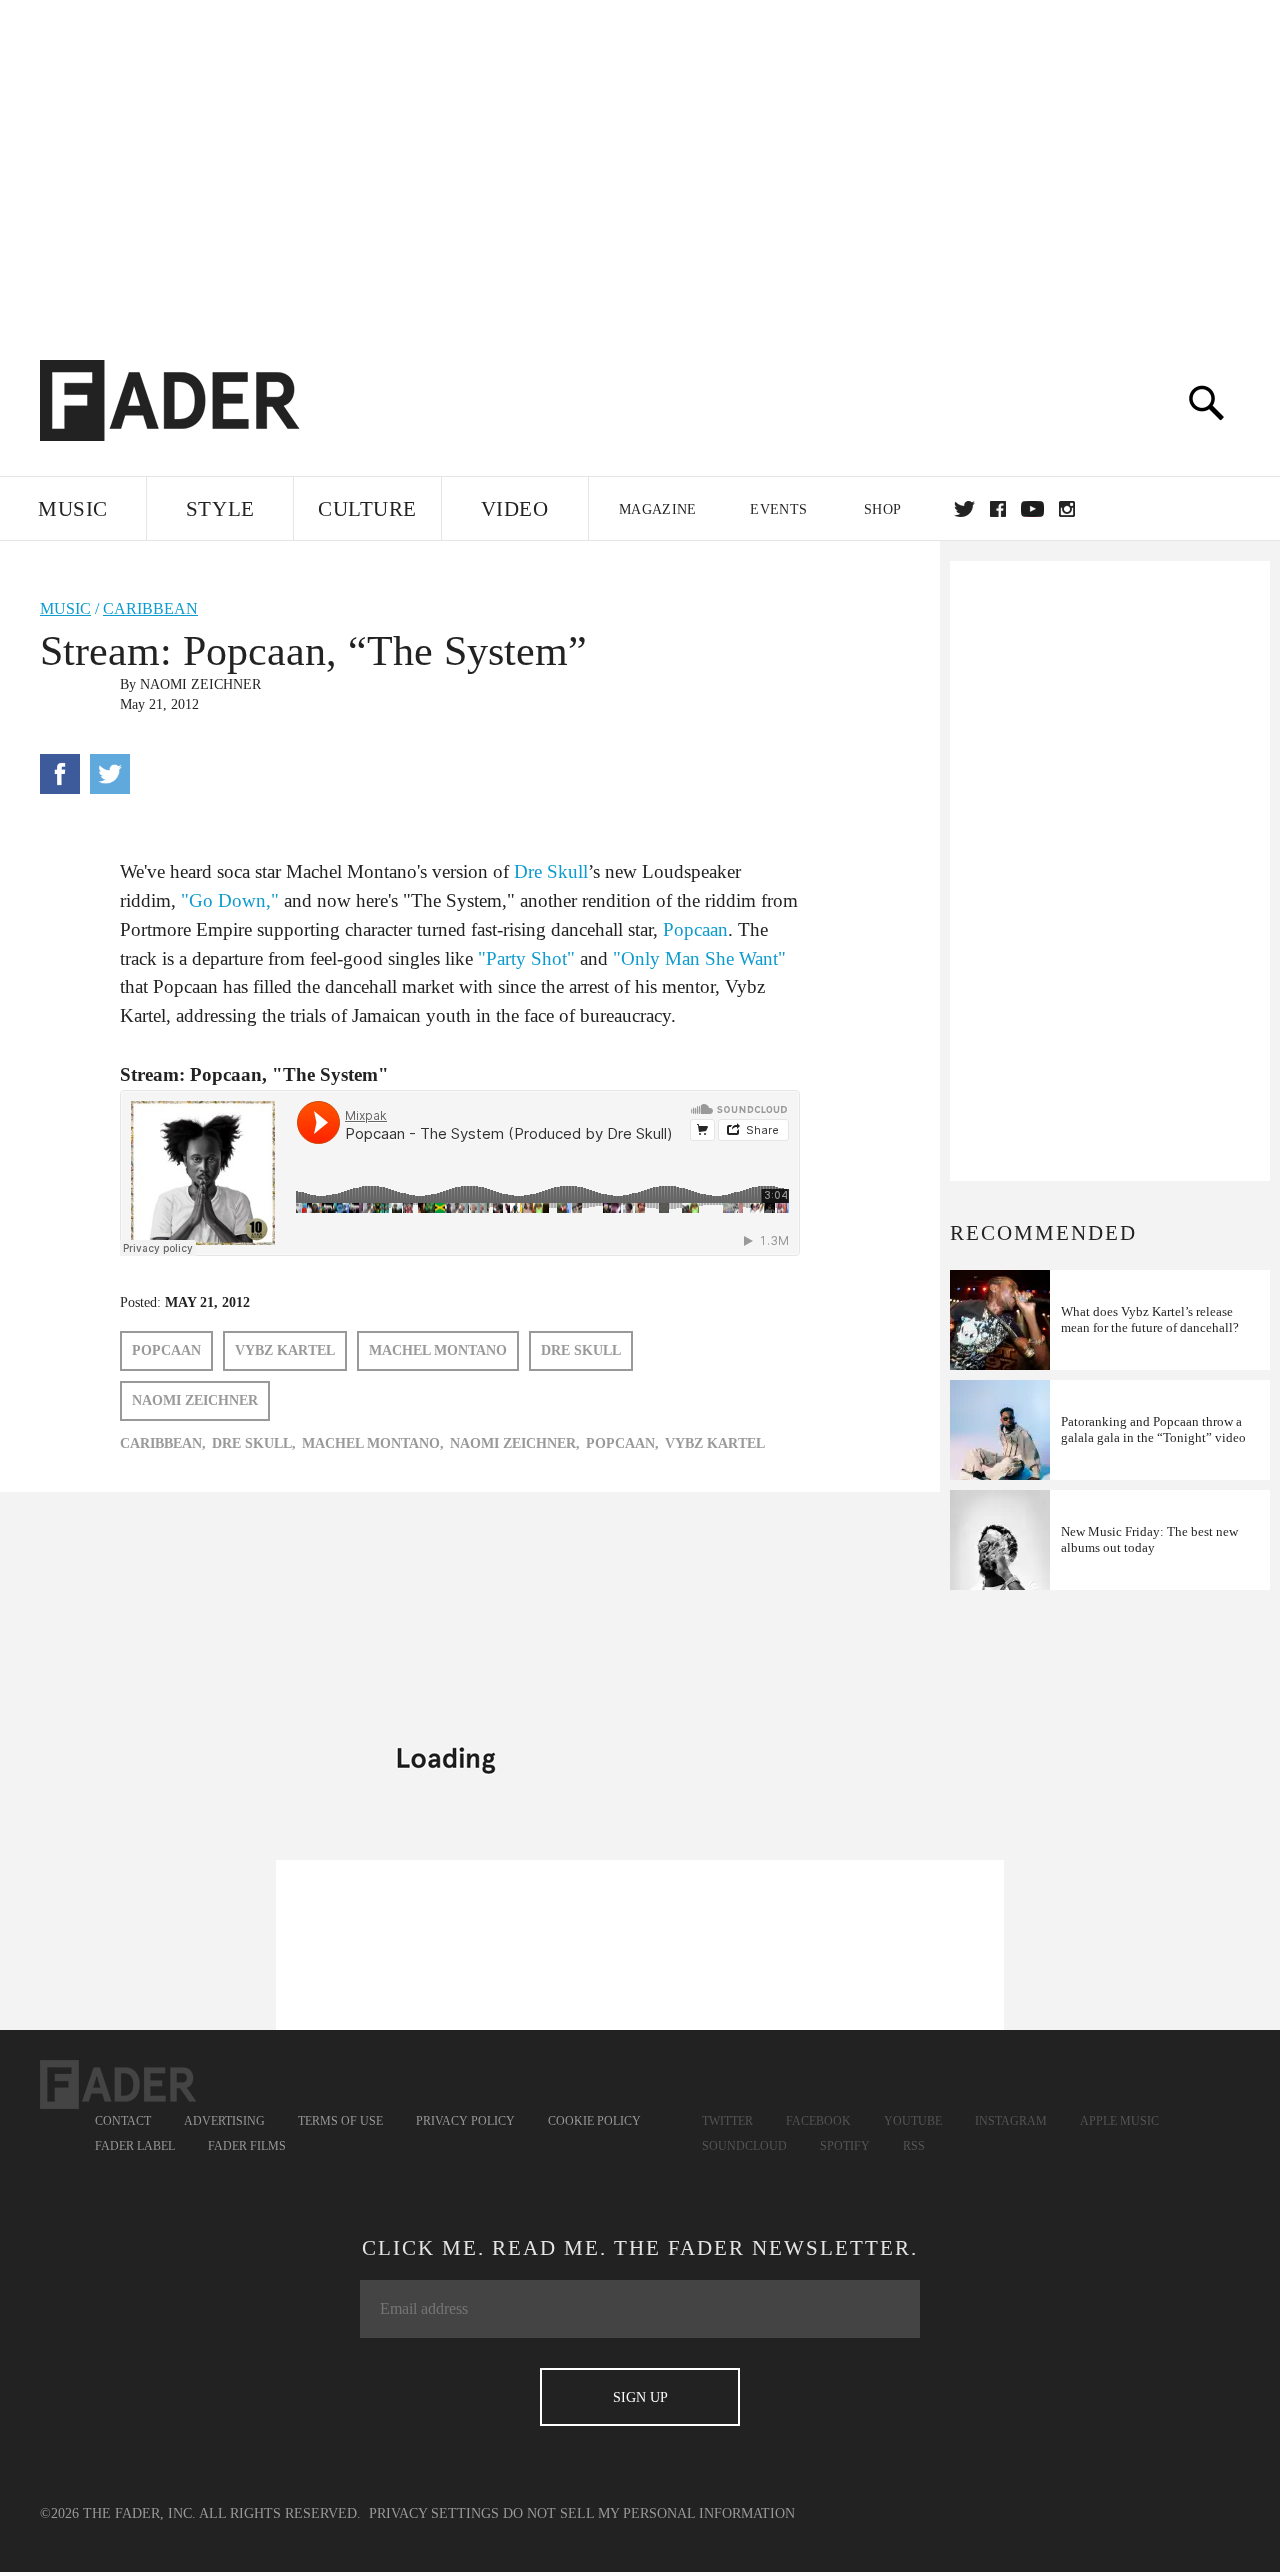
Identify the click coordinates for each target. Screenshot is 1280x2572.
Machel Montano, (373, 1443)
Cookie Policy (594, 2121)
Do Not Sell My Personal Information (649, 2513)
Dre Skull (551, 871)
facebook (998, 509)
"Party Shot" (526, 958)
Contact (123, 2121)
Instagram (1011, 2121)
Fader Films (247, 2146)
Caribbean (150, 608)
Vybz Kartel (285, 1350)
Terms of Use (340, 2121)
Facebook (818, 2121)
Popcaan (695, 929)
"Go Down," (230, 900)
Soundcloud (744, 2146)
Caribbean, (163, 1443)
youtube (1032, 509)
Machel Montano (438, 1350)
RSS (914, 2146)
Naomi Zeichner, (515, 1443)
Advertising (224, 2121)
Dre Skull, (254, 1443)
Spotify (845, 2146)
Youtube (913, 2121)
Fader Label (135, 2146)
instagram (1067, 509)
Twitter (964, 509)
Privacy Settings (434, 2513)
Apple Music (1119, 2121)
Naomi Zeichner (200, 684)
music (65, 608)
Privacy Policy (465, 2121)
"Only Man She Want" (699, 958)
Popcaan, (622, 1443)
